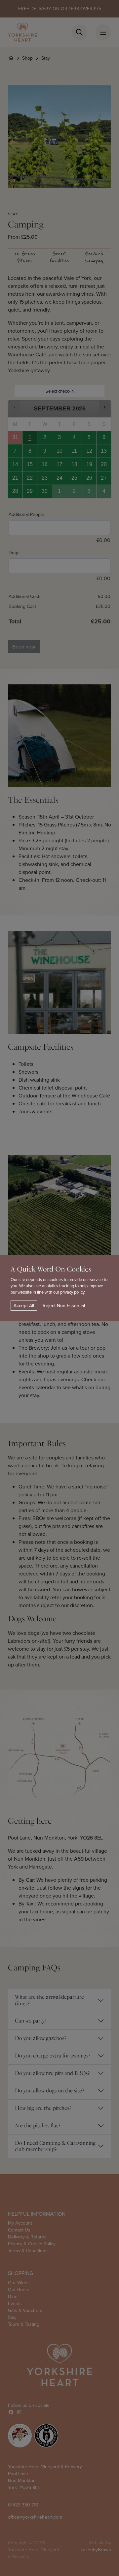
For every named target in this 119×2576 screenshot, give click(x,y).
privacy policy (72, 1292)
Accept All (24, 1305)
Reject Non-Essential (64, 1305)
